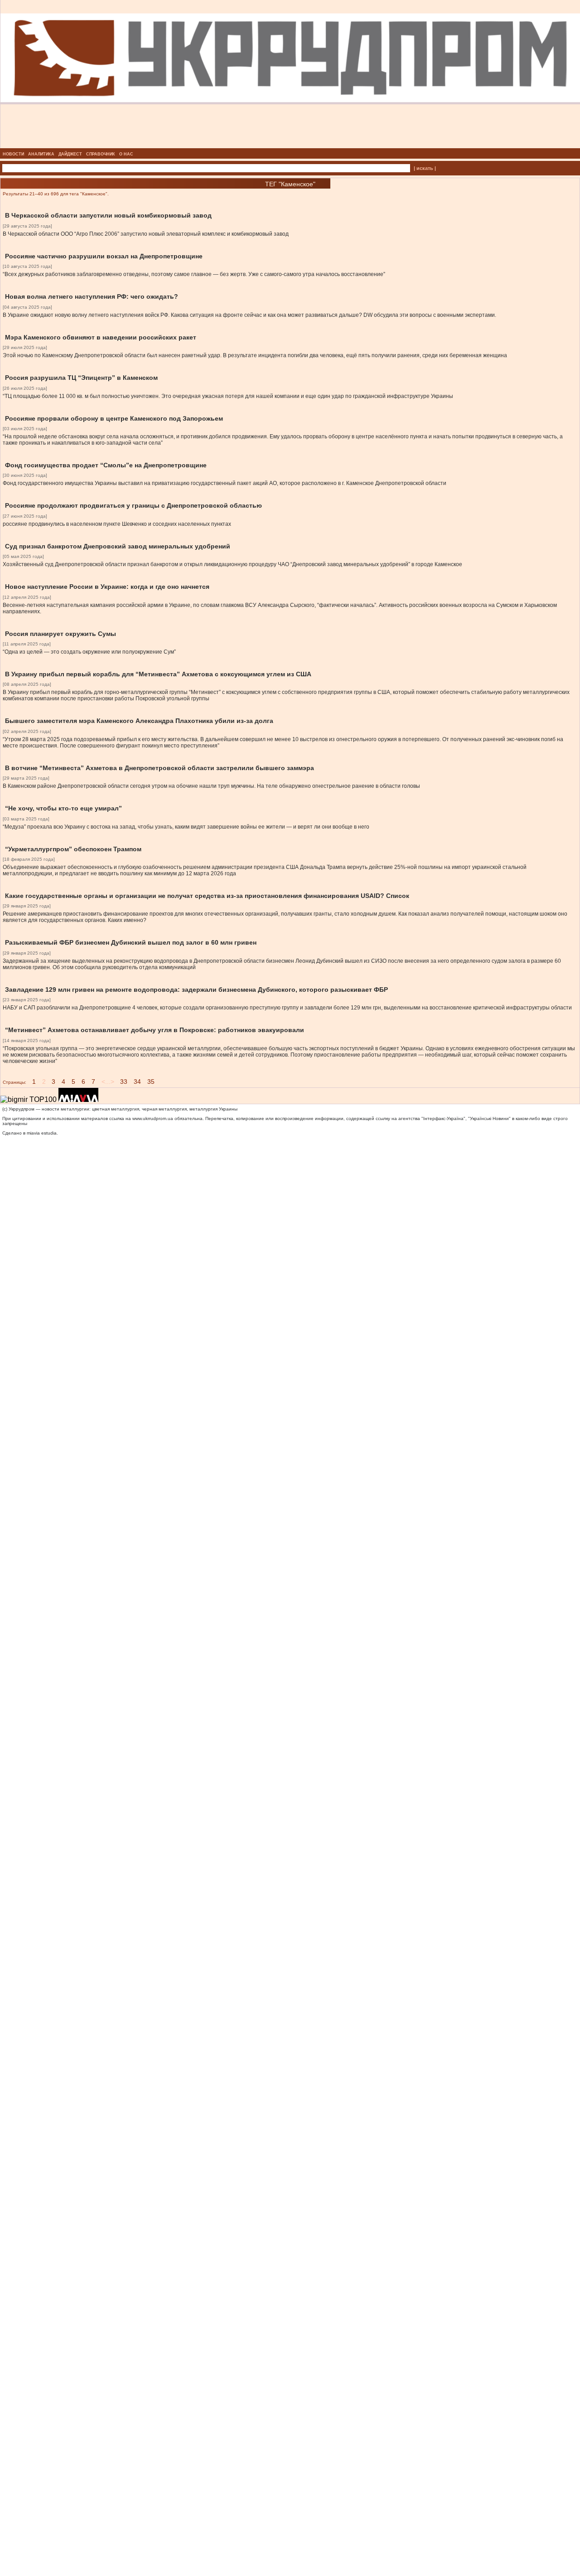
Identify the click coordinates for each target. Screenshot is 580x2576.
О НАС (126, 154)
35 (151, 1082)
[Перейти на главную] (290, 146)
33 (124, 1082)
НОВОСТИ (13, 154)
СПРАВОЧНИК (101, 154)
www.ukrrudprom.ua (153, 1118)
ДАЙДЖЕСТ (70, 154)
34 (137, 1082)
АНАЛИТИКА (41, 154)
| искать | (425, 168)
